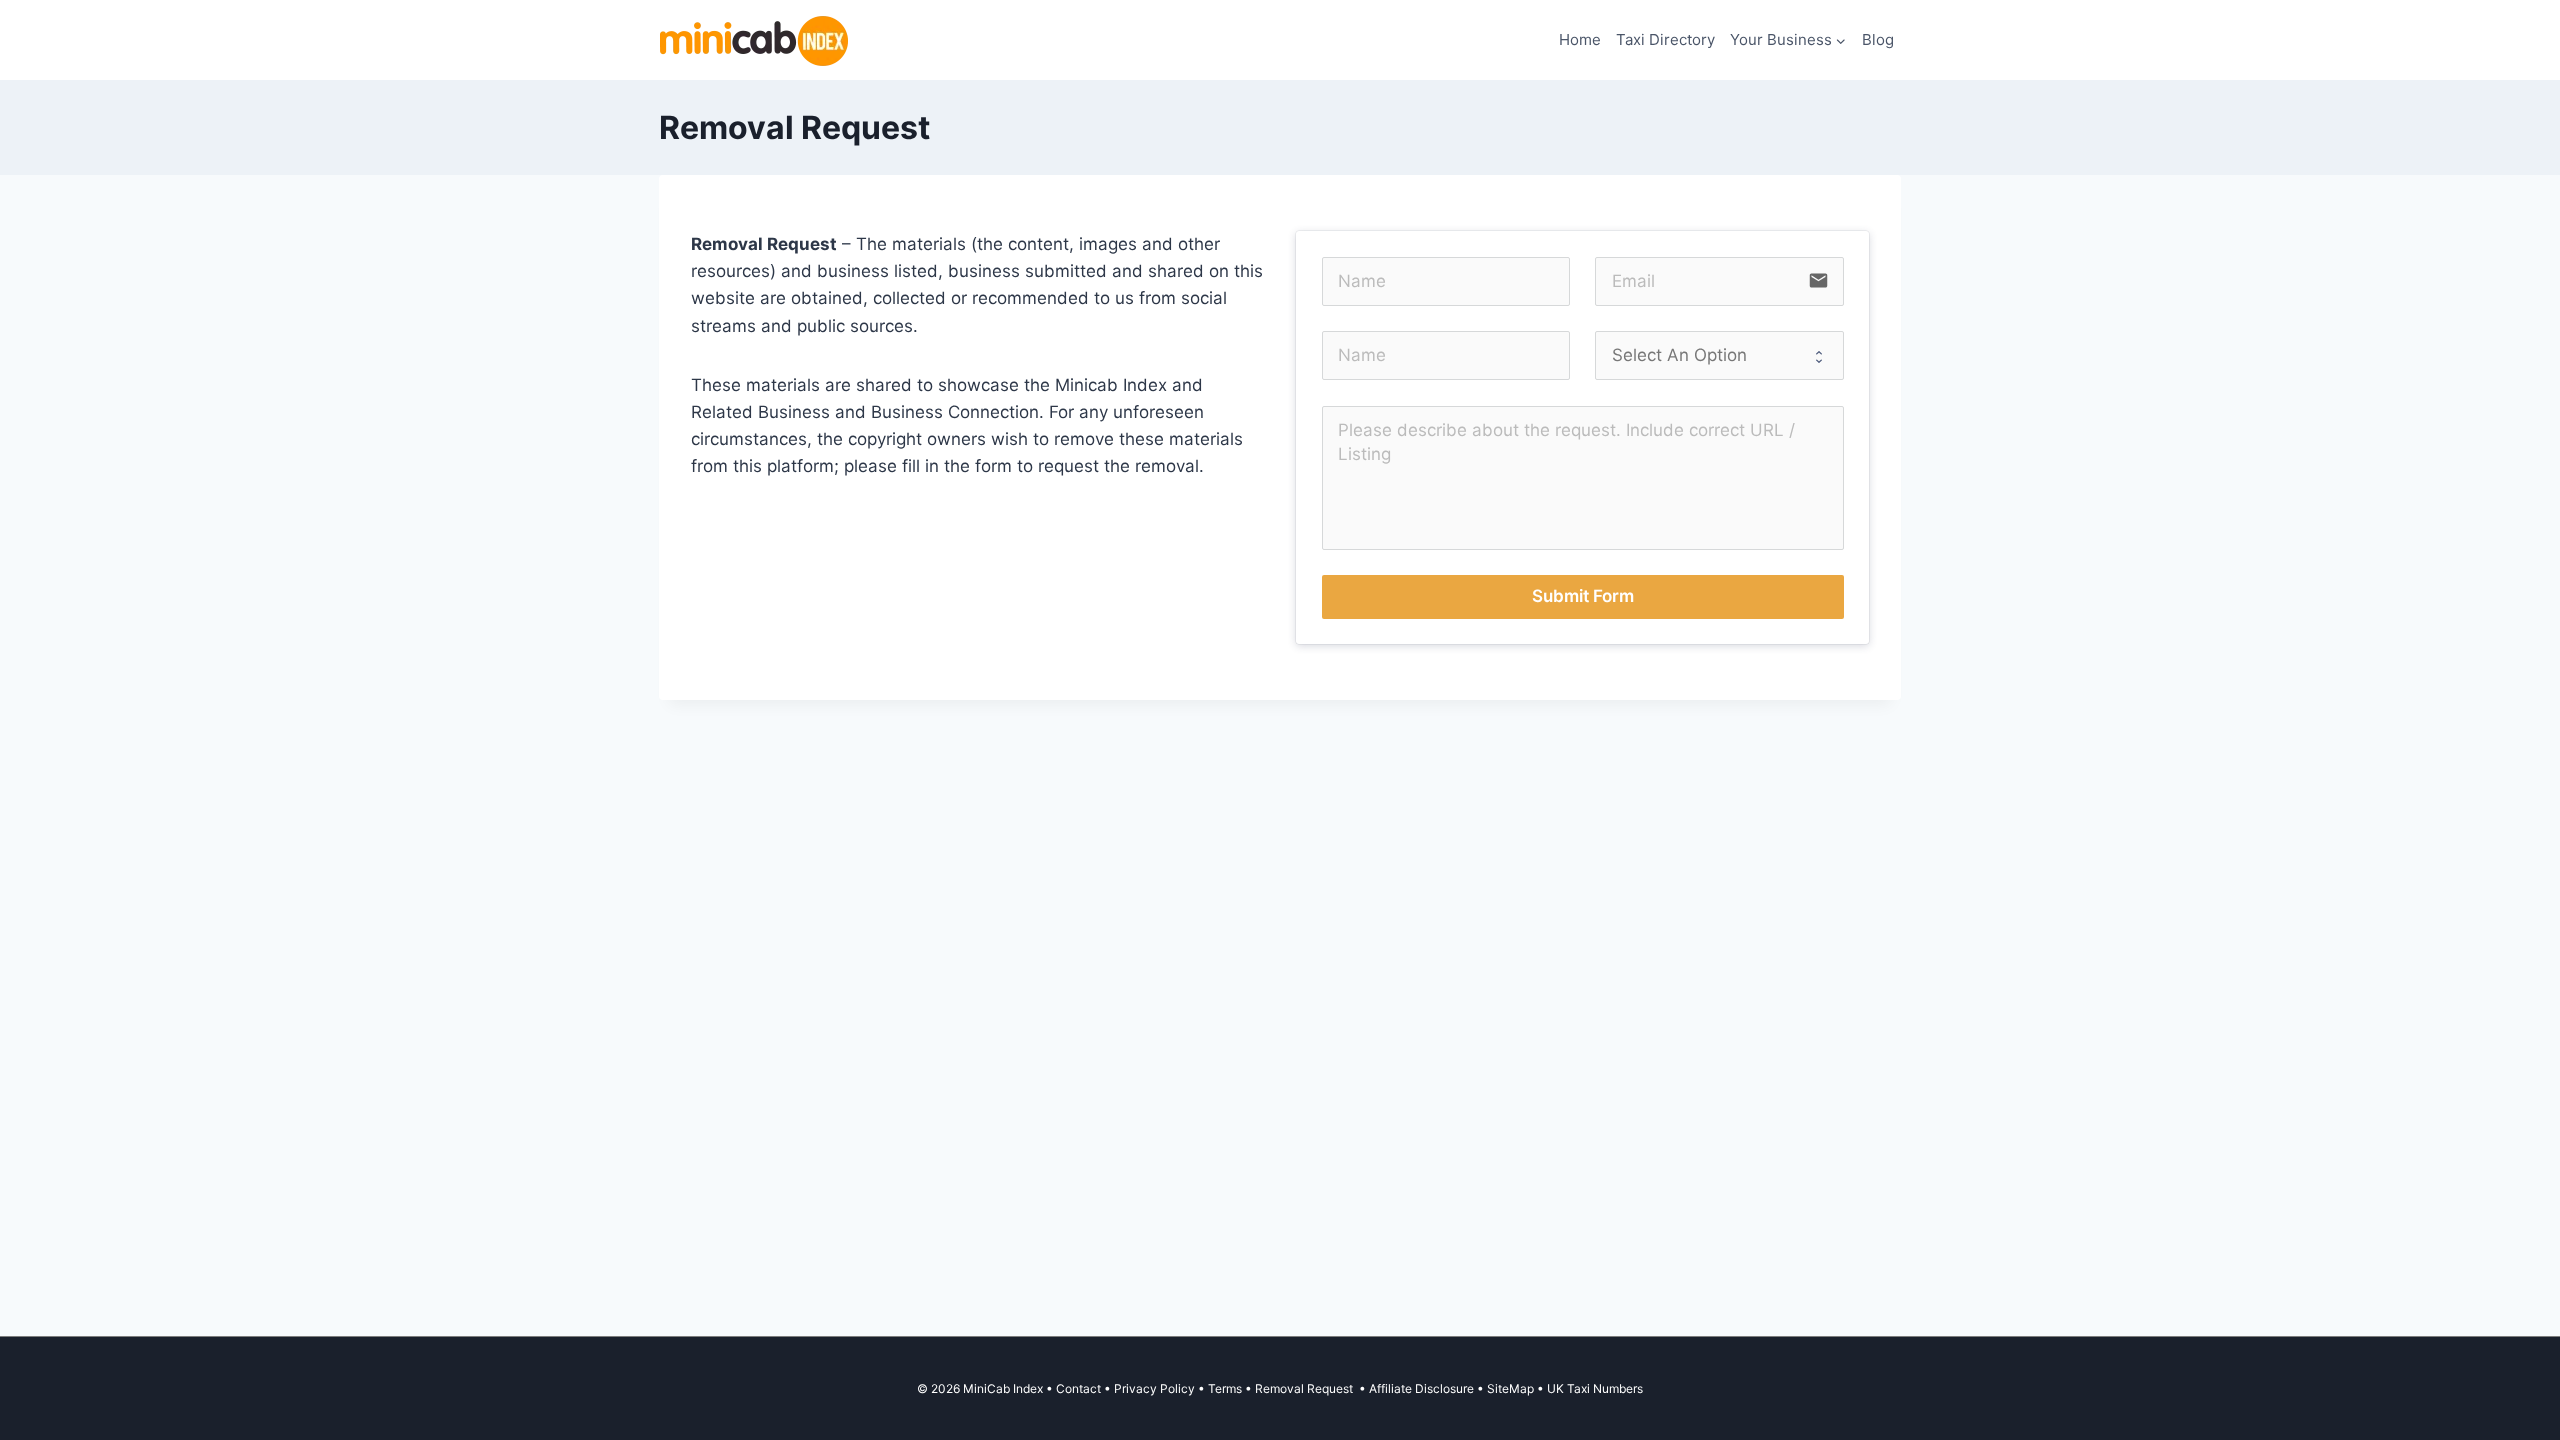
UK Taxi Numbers (1595, 1388)
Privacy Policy (1154, 1388)
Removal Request (1305, 1388)
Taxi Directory (1665, 39)
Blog (1878, 39)
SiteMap (1512, 1388)
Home (1580, 39)
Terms (1225, 1388)
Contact (1078, 1388)
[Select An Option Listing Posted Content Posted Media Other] (1719, 355)
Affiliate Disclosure (1421, 1388)
